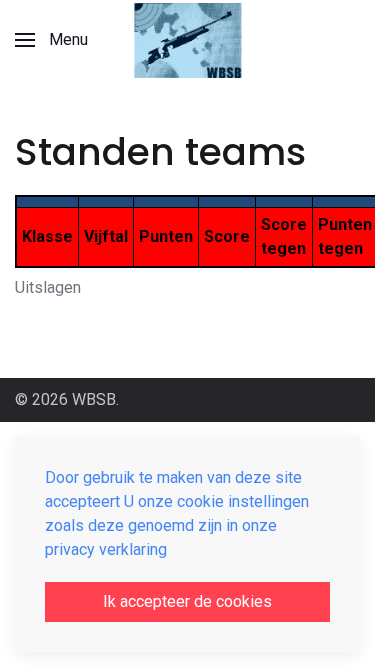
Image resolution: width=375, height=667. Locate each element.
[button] (51, 40)
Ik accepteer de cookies (187, 601)
